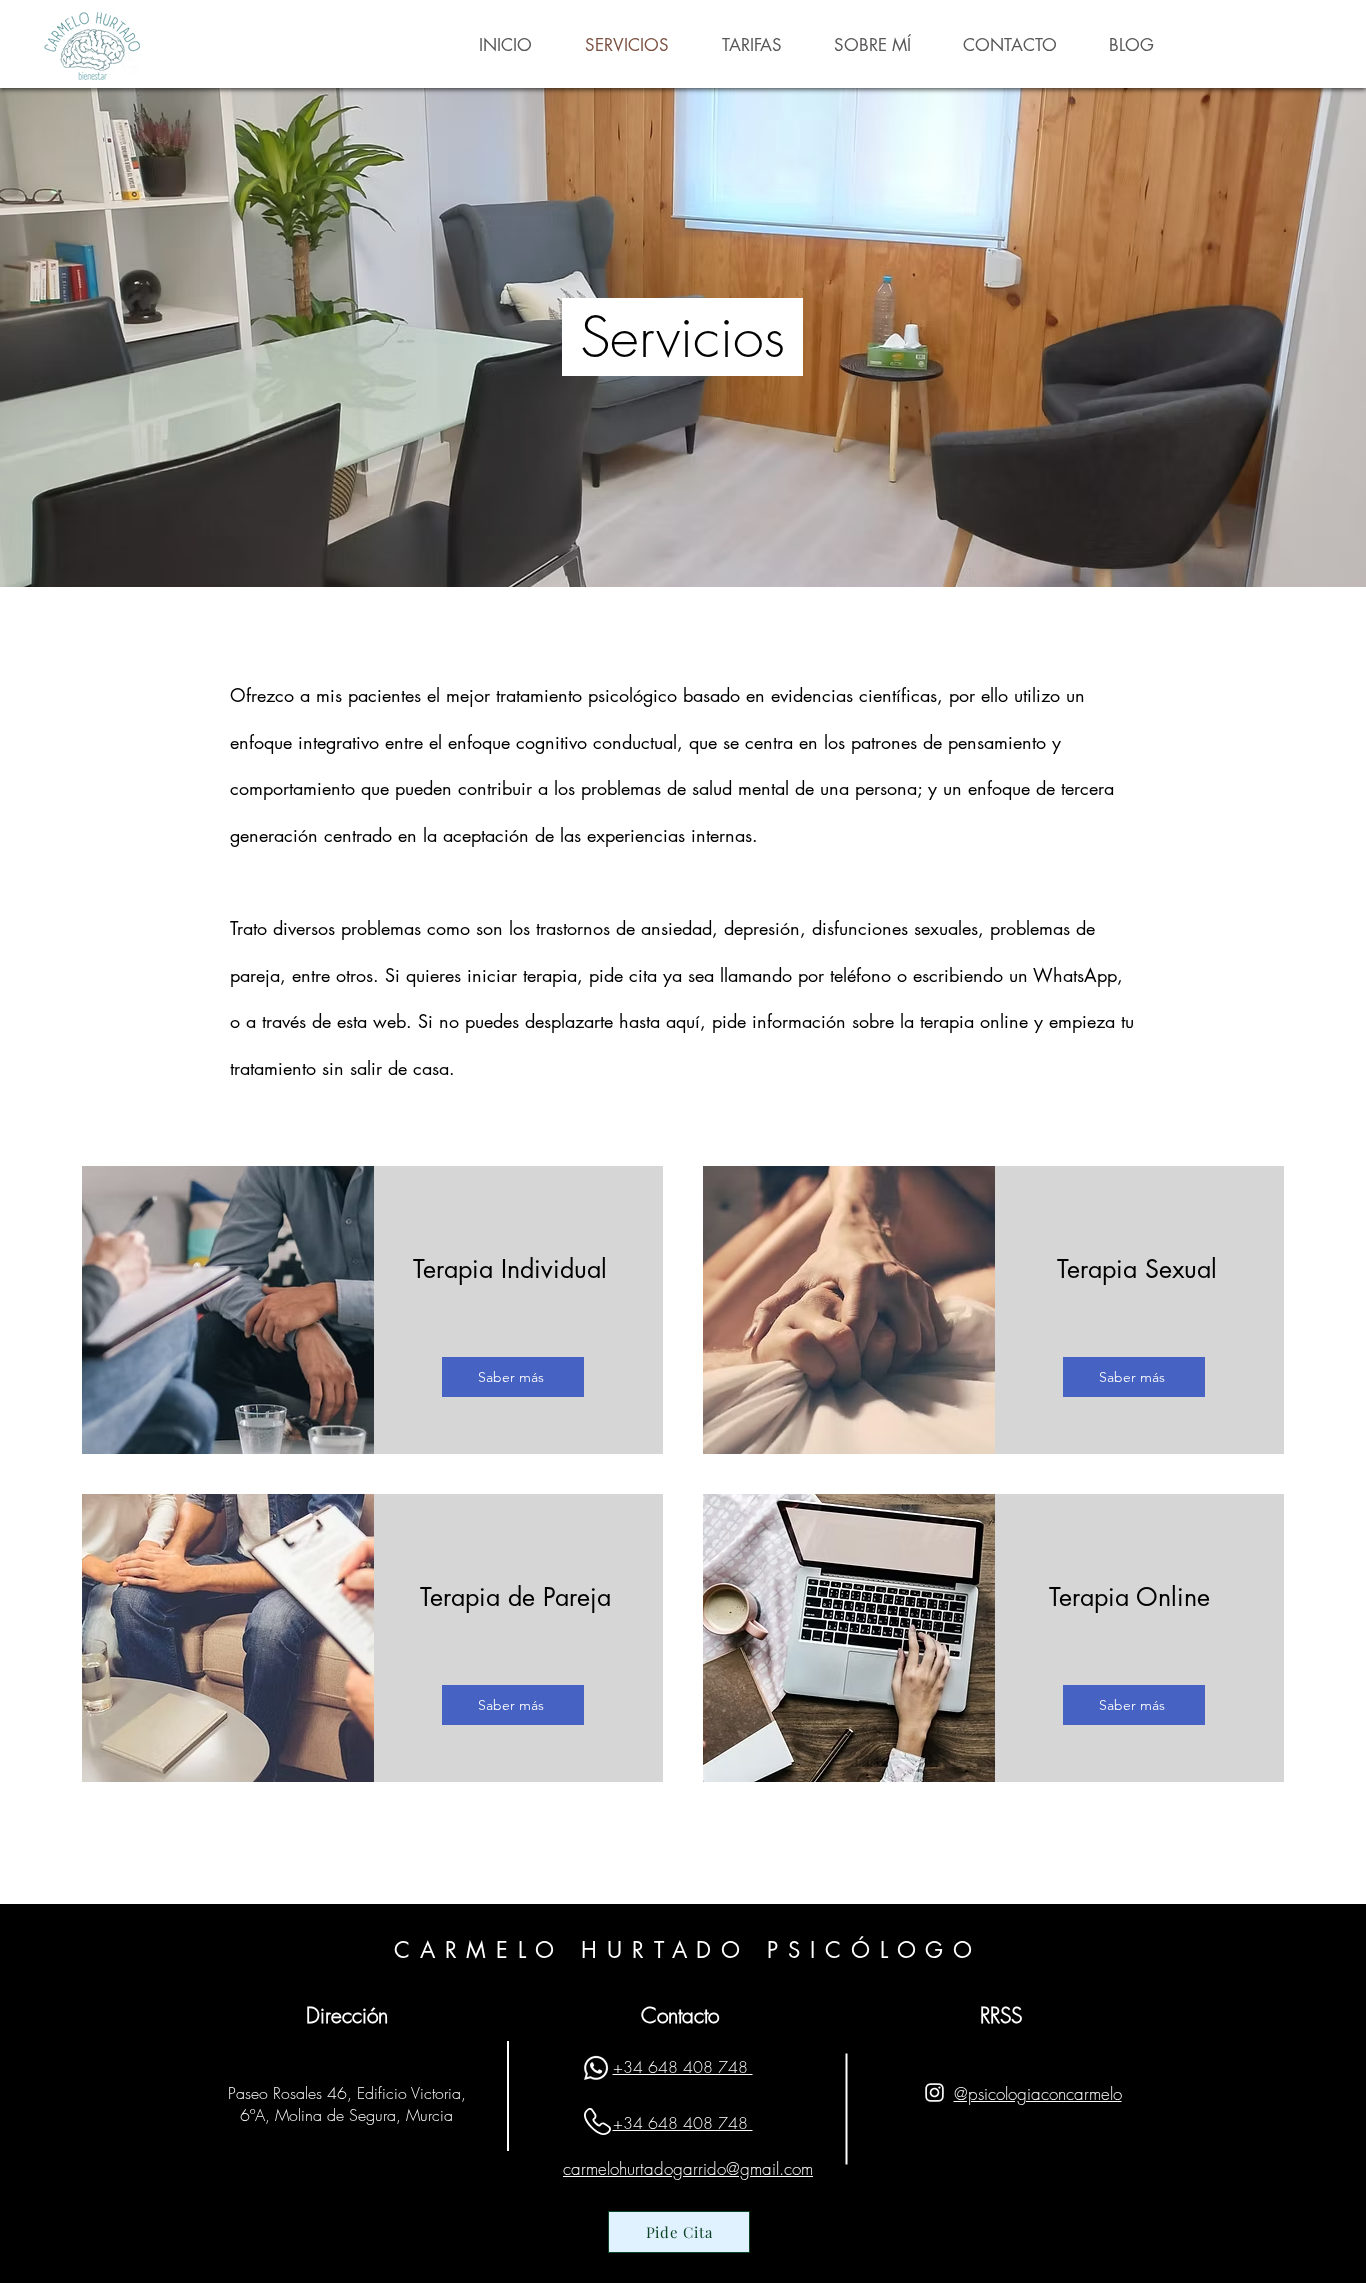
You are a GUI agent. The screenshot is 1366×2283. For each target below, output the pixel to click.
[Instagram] (934, 2092)
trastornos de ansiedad (624, 928)
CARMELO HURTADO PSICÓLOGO (688, 1950)
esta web (371, 1021)
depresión (762, 928)
